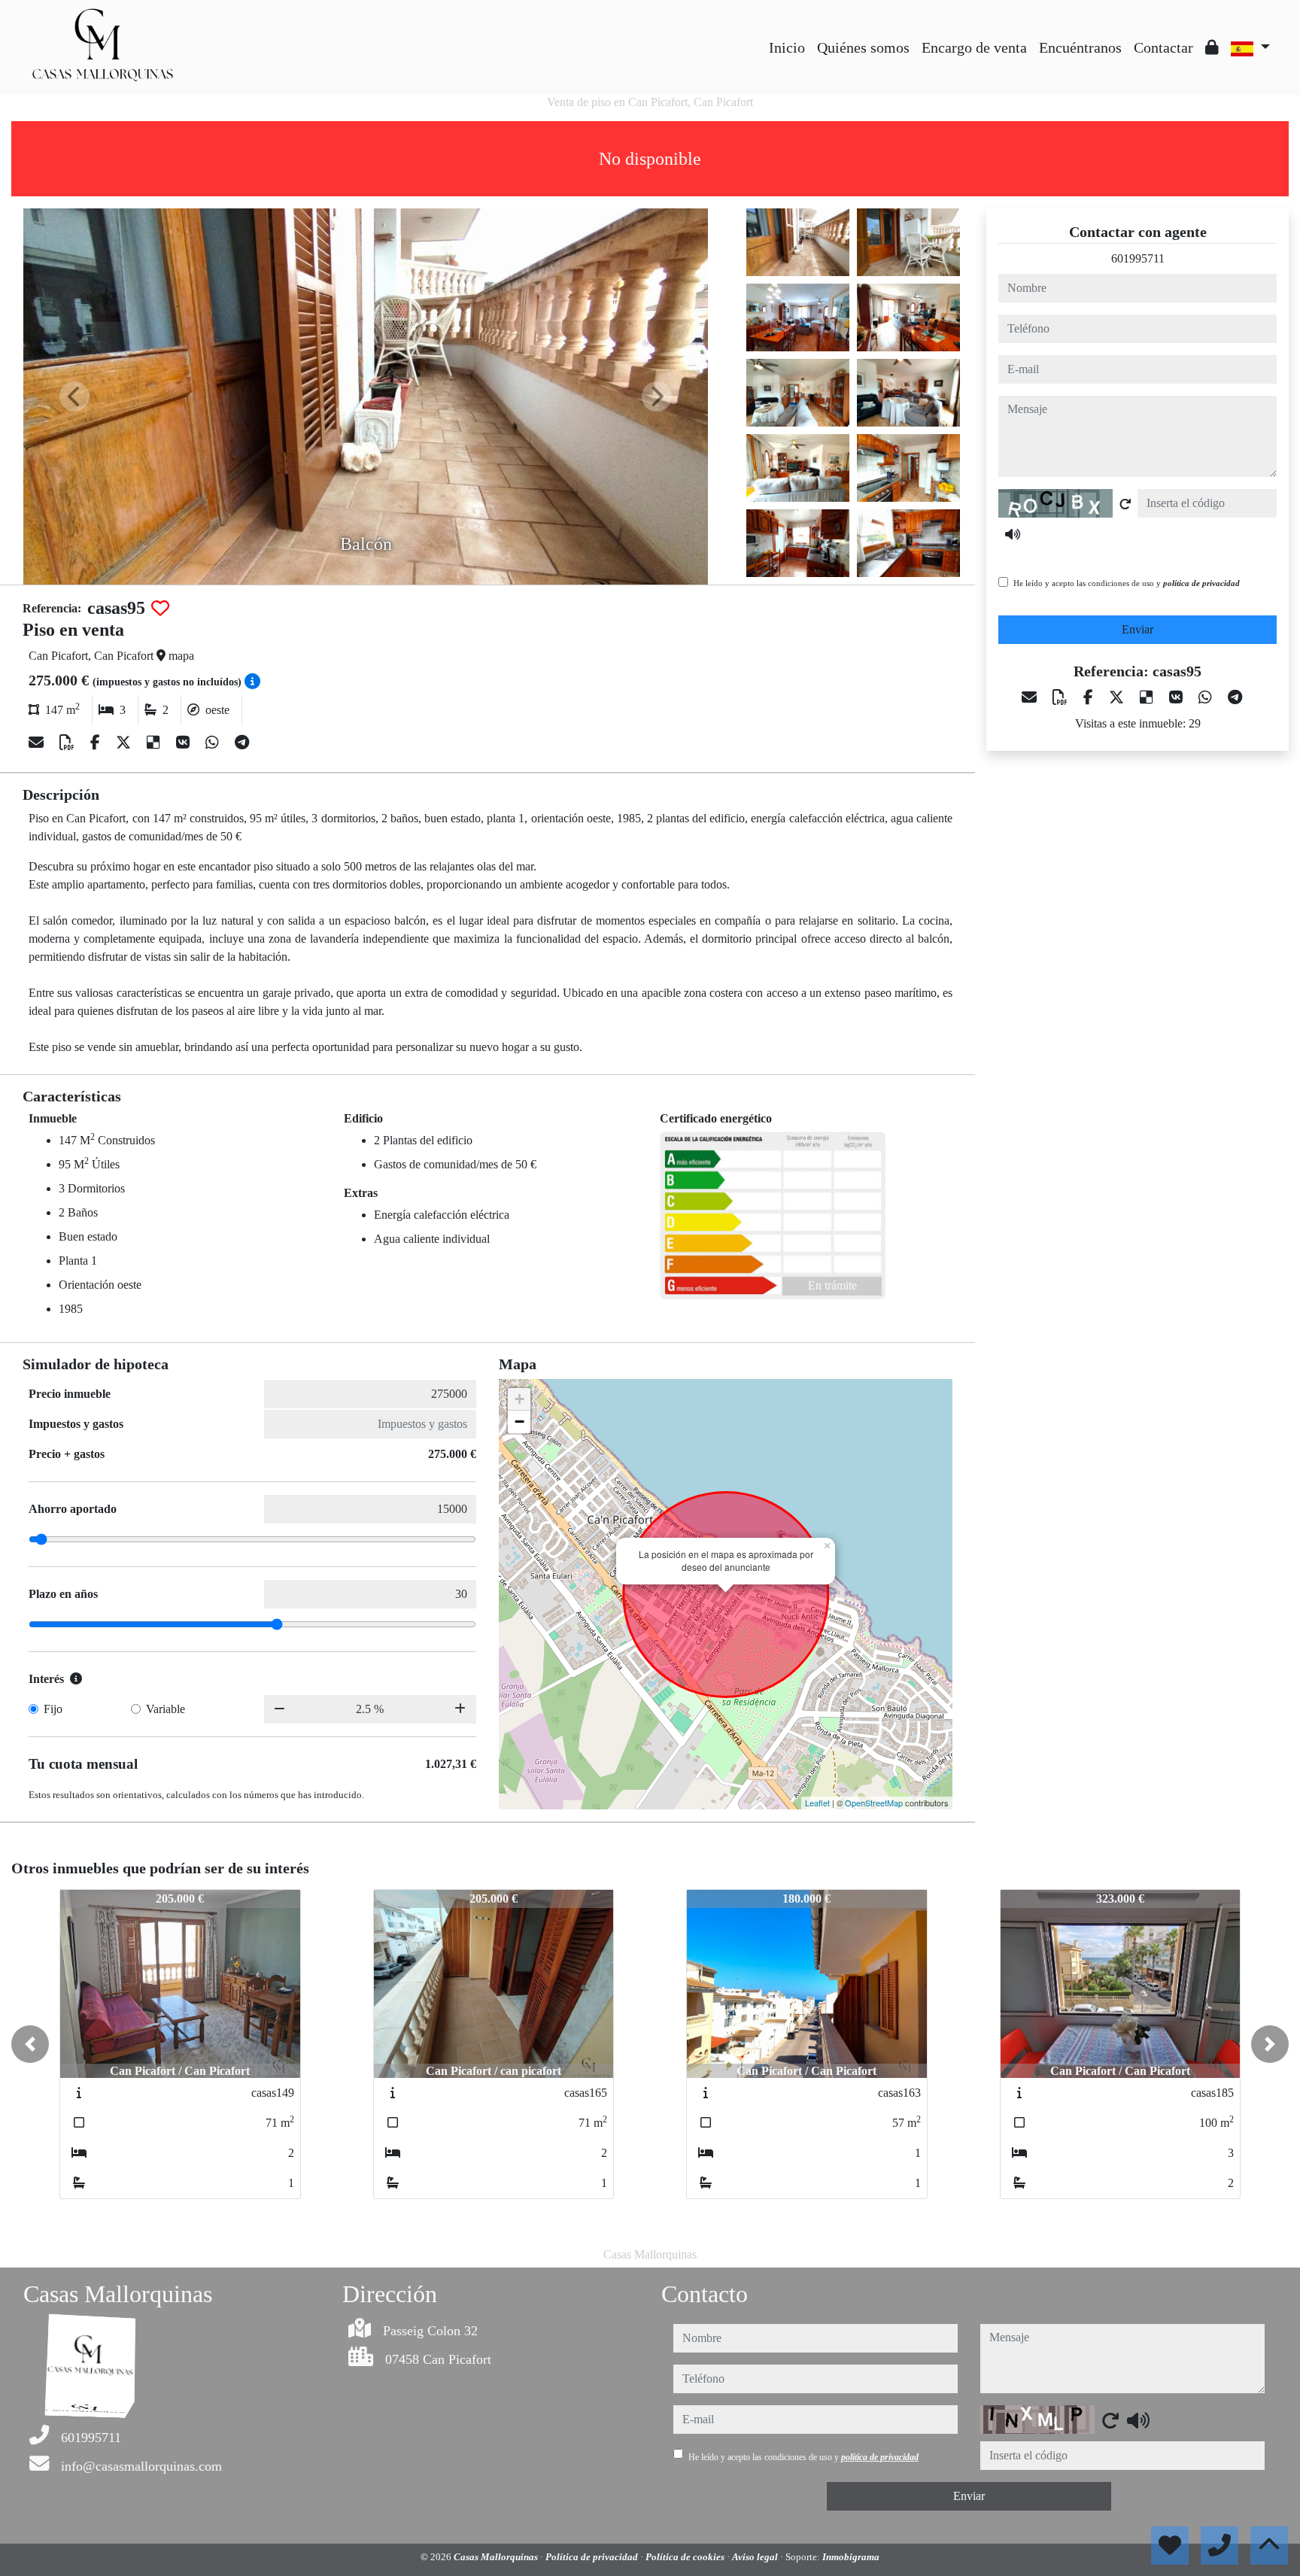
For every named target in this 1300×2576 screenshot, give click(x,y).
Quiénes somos (863, 47)
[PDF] (69, 743)
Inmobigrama (851, 2557)
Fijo (53, 1709)
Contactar (1163, 47)
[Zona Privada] (1212, 47)
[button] (30, 2044)
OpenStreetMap (874, 1803)
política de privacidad (1201, 583)
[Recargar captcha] (1125, 504)
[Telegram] (242, 743)
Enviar (1137, 629)
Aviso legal (756, 2557)
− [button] (519, 1422)
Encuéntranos (1080, 47)
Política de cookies (686, 2557)
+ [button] (519, 1399)
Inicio (787, 47)
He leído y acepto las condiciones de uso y (1127, 583)
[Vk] (185, 743)
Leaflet (817, 1803)
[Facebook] (97, 743)
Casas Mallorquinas (497, 2557)
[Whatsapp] (214, 743)
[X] (125, 743)
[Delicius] (155, 743)
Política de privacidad (593, 2557)
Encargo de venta (974, 47)
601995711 (1138, 258)
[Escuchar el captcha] (1013, 534)
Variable (166, 1709)
